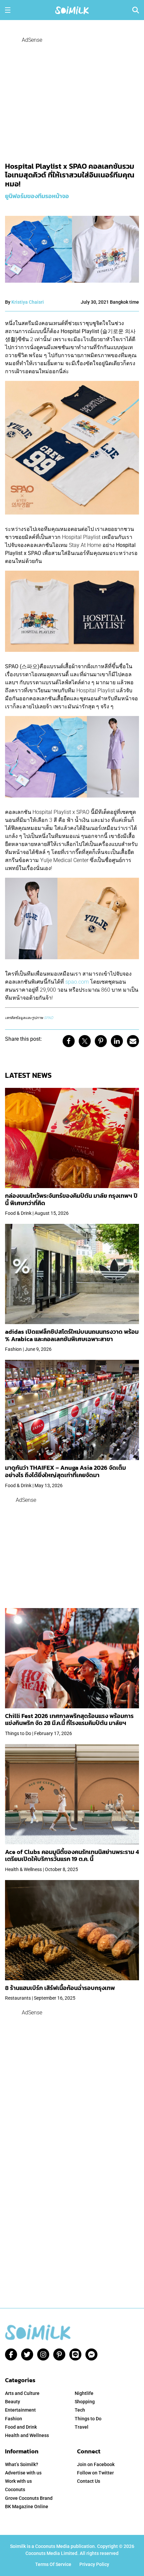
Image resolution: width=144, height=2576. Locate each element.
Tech (80, 2410)
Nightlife (84, 2393)
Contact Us (89, 2481)
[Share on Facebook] (69, 1041)
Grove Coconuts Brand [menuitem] (29, 2498)
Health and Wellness (27, 2435)
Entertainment (20, 2410)
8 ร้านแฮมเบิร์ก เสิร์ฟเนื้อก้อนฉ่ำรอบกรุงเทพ (60, 1988)
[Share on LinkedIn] (117, 1041)
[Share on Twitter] (85, 1041)
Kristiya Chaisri (28, 302)
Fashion (14, 2419)
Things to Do (88, 2419)
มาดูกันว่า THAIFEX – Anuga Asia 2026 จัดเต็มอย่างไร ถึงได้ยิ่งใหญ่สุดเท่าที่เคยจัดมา (65, 1471)
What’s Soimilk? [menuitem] (22, 2464)
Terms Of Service (53, 2564)
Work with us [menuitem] (18, 2481)
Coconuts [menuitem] (15, 2489)
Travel (82, 2427)
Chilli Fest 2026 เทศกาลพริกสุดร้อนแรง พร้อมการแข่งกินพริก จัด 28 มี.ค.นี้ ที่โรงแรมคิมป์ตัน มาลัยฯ (69, 1720)
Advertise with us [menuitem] (23, 2473)
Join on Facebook (96, 2464)
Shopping (85, 2402)
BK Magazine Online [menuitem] (27, 2507)
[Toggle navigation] (8, 10)
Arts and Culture (22, 2393)
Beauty (13, 2402)
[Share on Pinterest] (101, 1041)
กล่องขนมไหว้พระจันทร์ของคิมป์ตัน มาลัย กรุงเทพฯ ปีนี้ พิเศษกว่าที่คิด (71, 1199)
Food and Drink (21, 2427)
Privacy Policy (94, 2564)
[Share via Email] (133, 1041)
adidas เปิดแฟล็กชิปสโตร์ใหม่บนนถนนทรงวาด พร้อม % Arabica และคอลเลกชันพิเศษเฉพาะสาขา (72, 1335)
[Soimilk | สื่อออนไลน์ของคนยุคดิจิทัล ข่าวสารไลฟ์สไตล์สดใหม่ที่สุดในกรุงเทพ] (72, 10)
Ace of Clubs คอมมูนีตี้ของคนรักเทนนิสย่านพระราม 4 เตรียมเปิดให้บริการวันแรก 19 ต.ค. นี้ (72, 1855)
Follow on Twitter (95, 2473)
